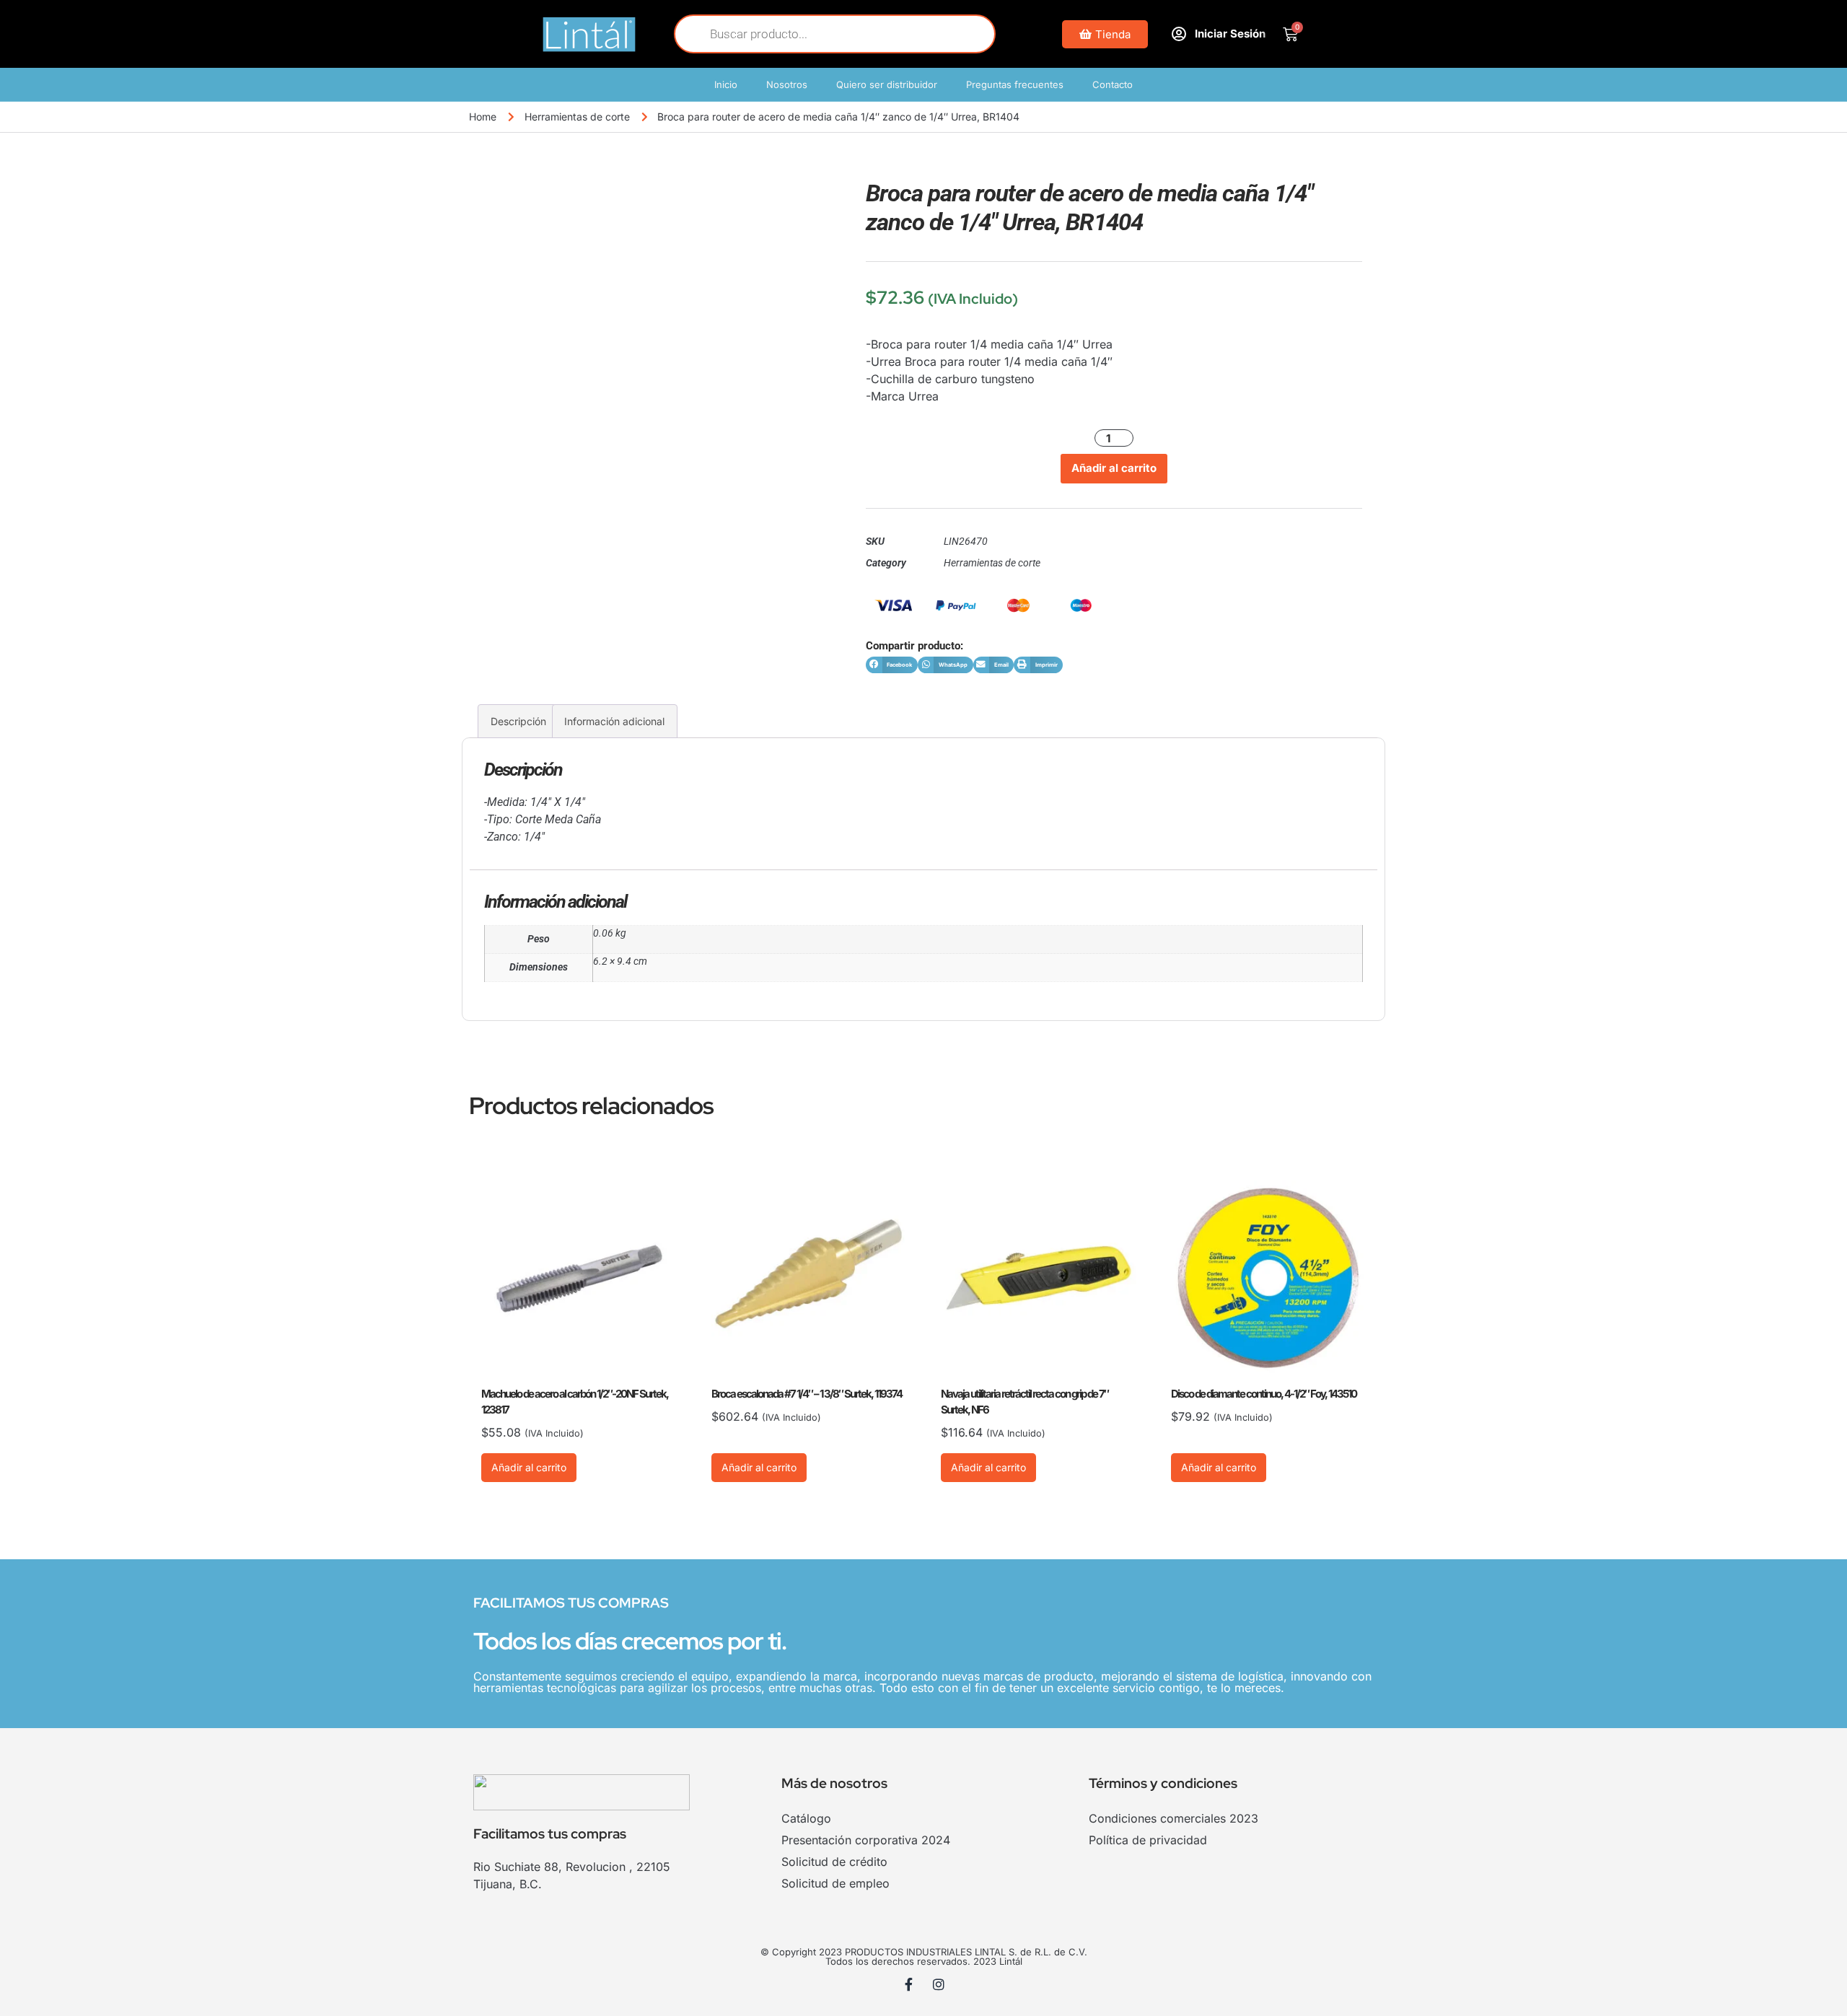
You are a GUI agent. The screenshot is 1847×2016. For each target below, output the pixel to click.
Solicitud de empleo (835, 1883)
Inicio (726, 84)
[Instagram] (939, 1984)
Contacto (1113, 84)
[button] (892, 665)
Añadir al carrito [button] (529, 1467)
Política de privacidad (1148, 1840)
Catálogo (806, 1818)
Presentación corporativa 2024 (866, 1840)
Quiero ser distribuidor (887, 84)
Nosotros (787, 84)
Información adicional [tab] (614, 721)
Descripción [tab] (518, 721)
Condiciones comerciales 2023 (1173, 1818)
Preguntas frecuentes (1015, 84)
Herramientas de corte (577, 117)
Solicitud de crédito (834, 1862)
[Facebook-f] (909, 1984)
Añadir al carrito (1114, 468)
